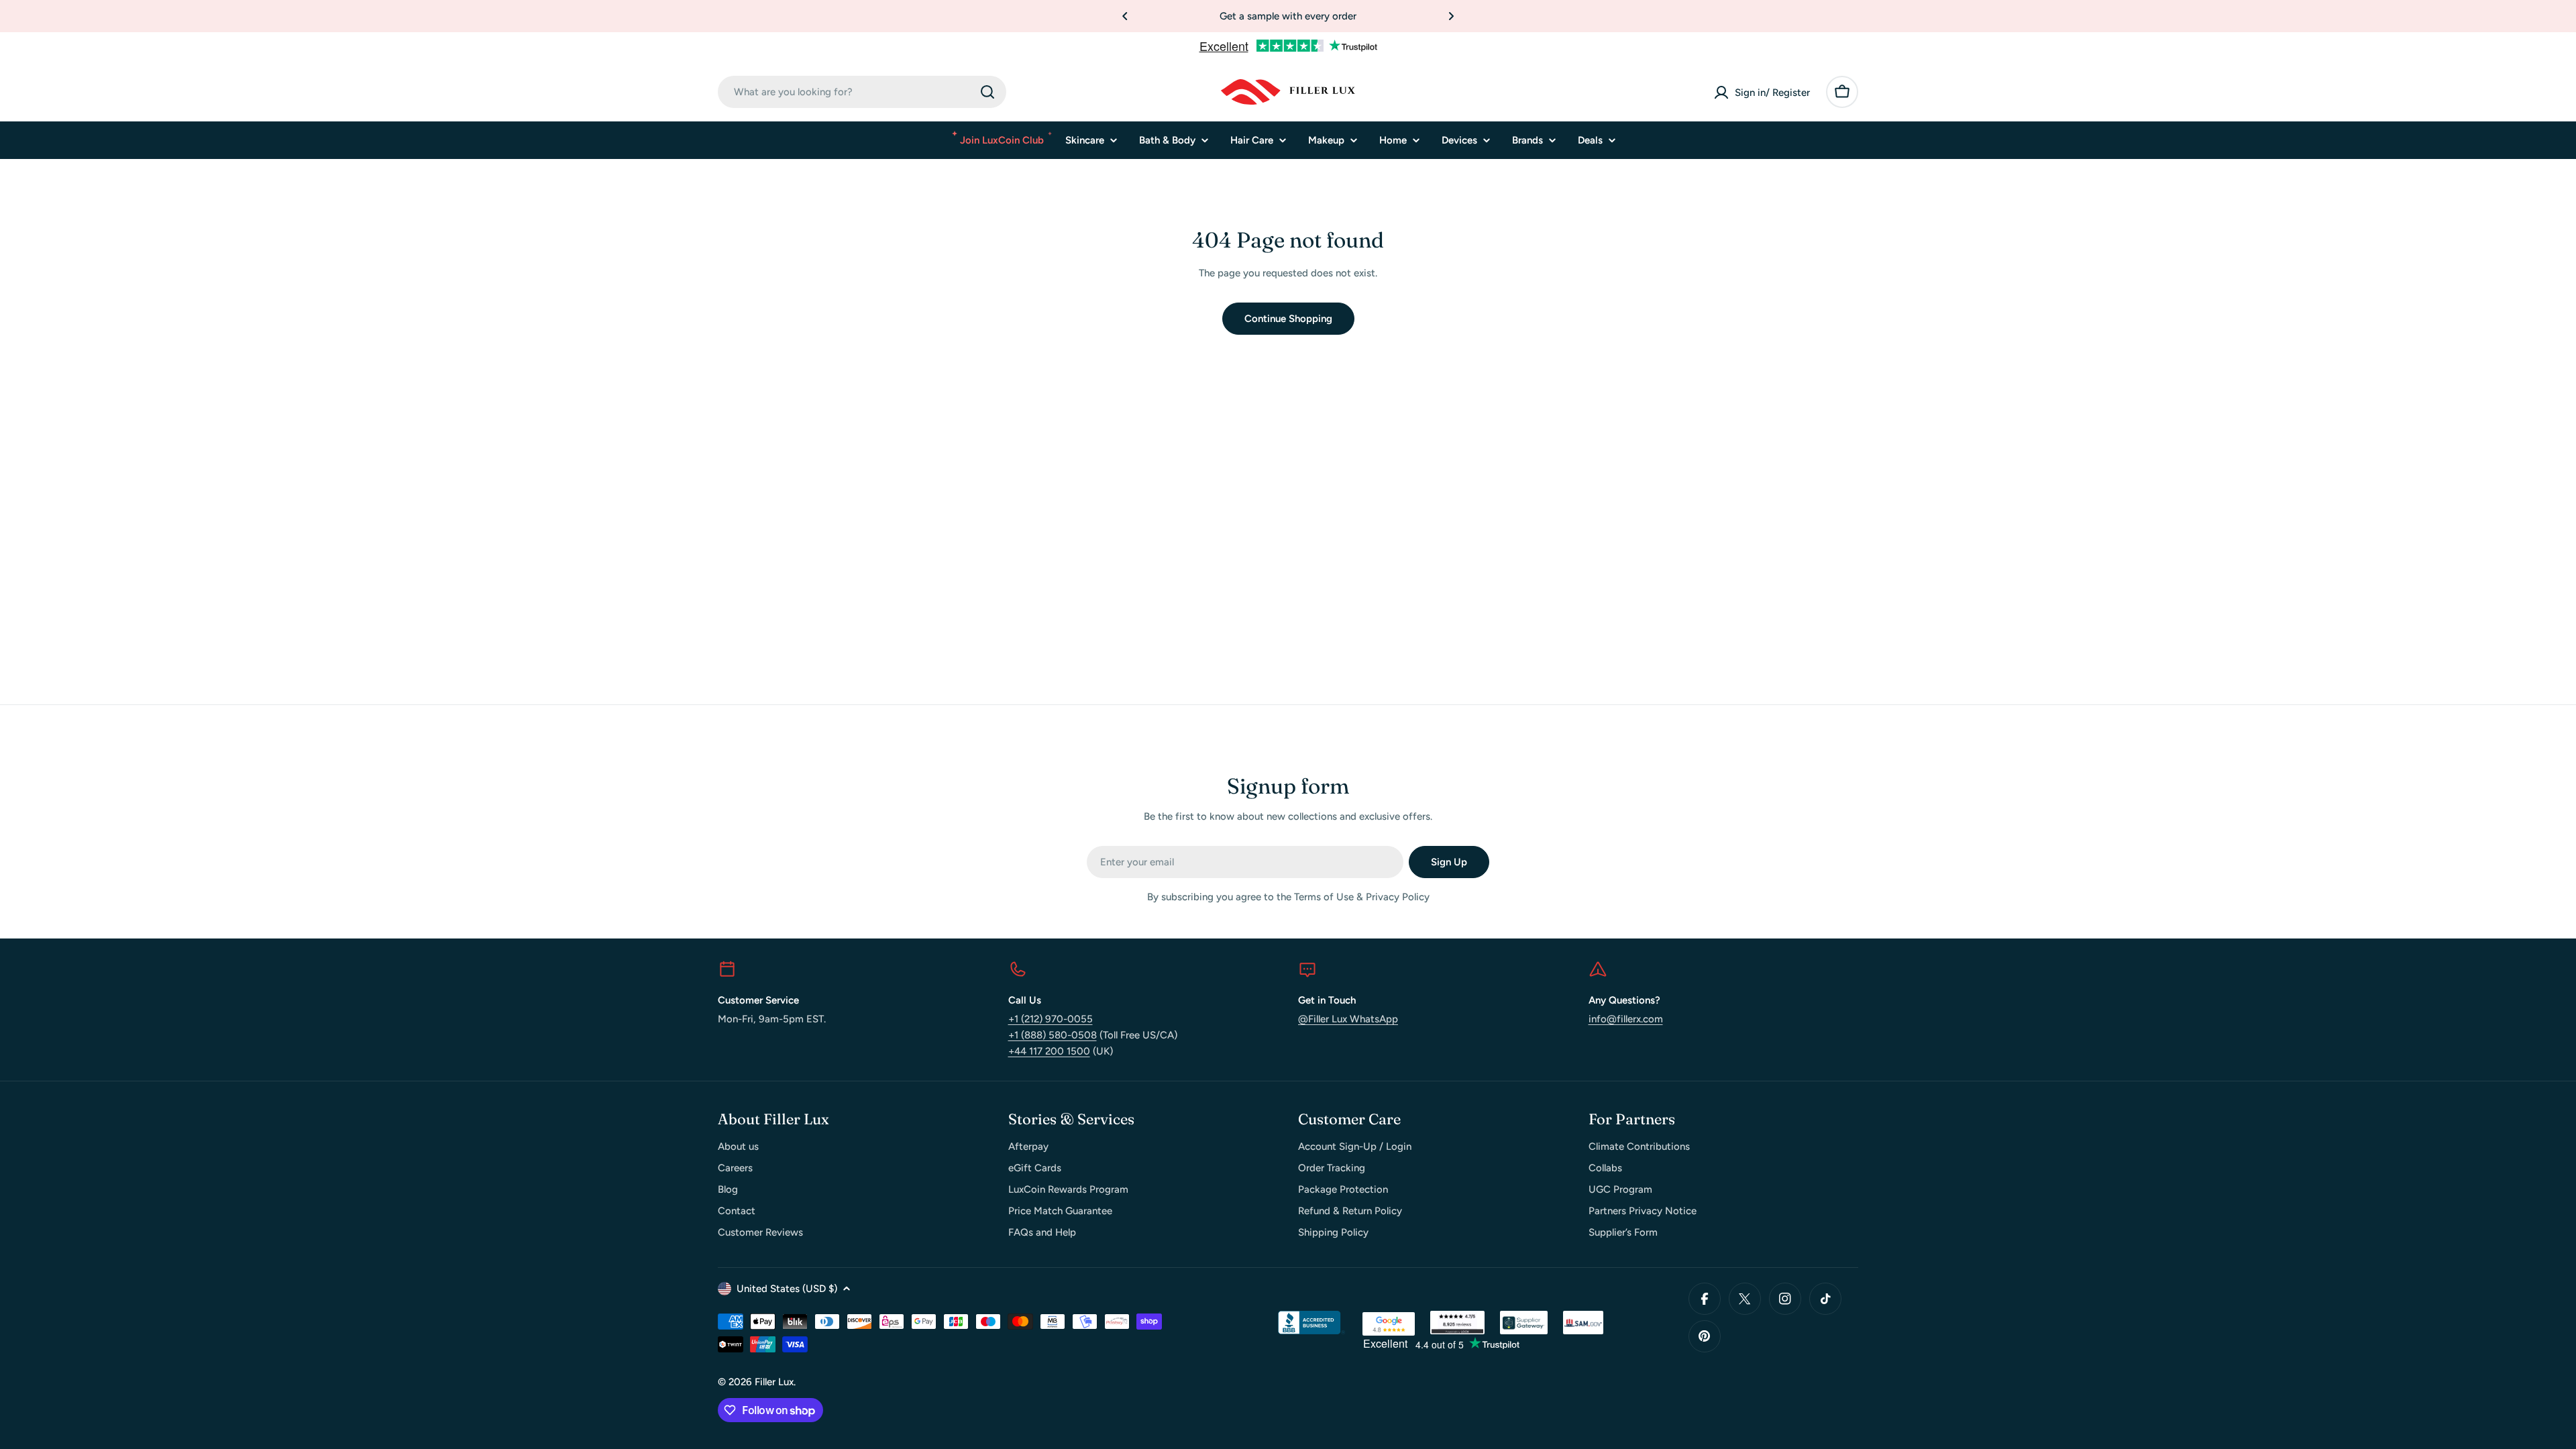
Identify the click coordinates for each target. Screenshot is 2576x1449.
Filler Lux (774, 1382)
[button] (1125, 16)
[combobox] (862, 92)
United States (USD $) (787, 1289)
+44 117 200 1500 (1049, 1051)
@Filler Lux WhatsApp (1348, 1019)
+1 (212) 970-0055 (1051, 1019)
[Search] (987, 92)
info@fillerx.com (1626, 1019)
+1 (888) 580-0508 (1053, 1035)
